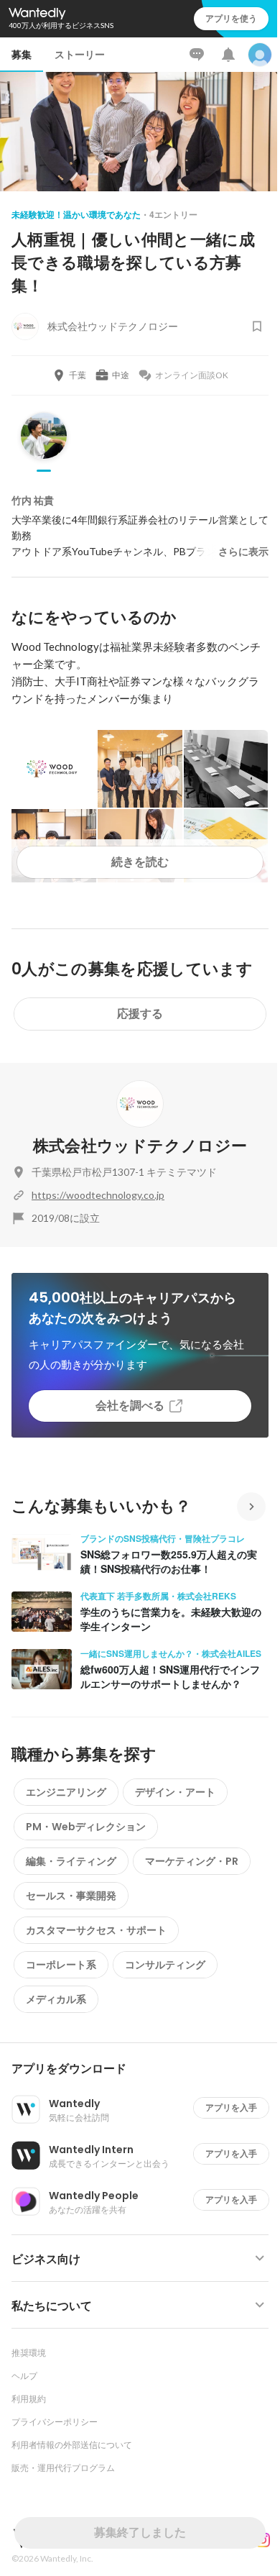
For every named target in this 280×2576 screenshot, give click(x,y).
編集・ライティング (71, 1861)
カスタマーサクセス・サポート (96, 1930)
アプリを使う (231, 18)
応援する (140, 1014)
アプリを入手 (231, 2107)
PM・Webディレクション (86, 1827)
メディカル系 (56, 1999)
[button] (146, 2069)
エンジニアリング (66, 1792)
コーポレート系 (61, 1965)
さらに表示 (243, 552)
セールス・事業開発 (71, 1896)
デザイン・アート (175, 1792)
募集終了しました (140, 2532)
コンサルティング (165, 1965)
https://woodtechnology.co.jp (98, 1195)
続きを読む (140, 862)
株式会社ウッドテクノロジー (140, 1146)
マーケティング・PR (192, 1861)
